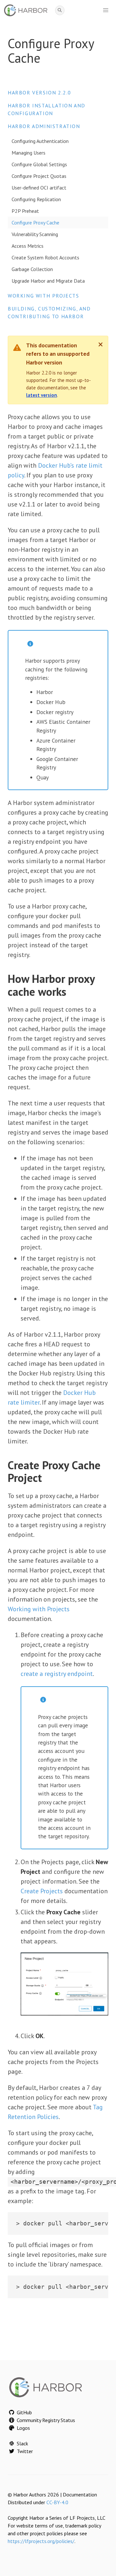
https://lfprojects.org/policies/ (41, 2541)
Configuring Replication (36, 199)
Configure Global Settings (39, 164)
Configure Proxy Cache (35, 223)
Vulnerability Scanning (35, 234)
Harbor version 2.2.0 (39, 92)
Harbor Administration (44, 126)
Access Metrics (28, 246)
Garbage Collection (32, 269)
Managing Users (29, 153)
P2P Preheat (25, 211)
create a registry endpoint (57, 1674)
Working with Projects (43, 296)
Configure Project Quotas (39, 176)
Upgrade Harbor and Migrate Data (48, 281)
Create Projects (42, 1891)
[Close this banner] (101, 344)
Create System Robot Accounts (45, 257)
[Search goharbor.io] (60, 11)
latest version (42, 395)
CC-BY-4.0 (57, 2502)
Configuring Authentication (40, 141)
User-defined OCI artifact (39, 188)
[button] (106, 10)
